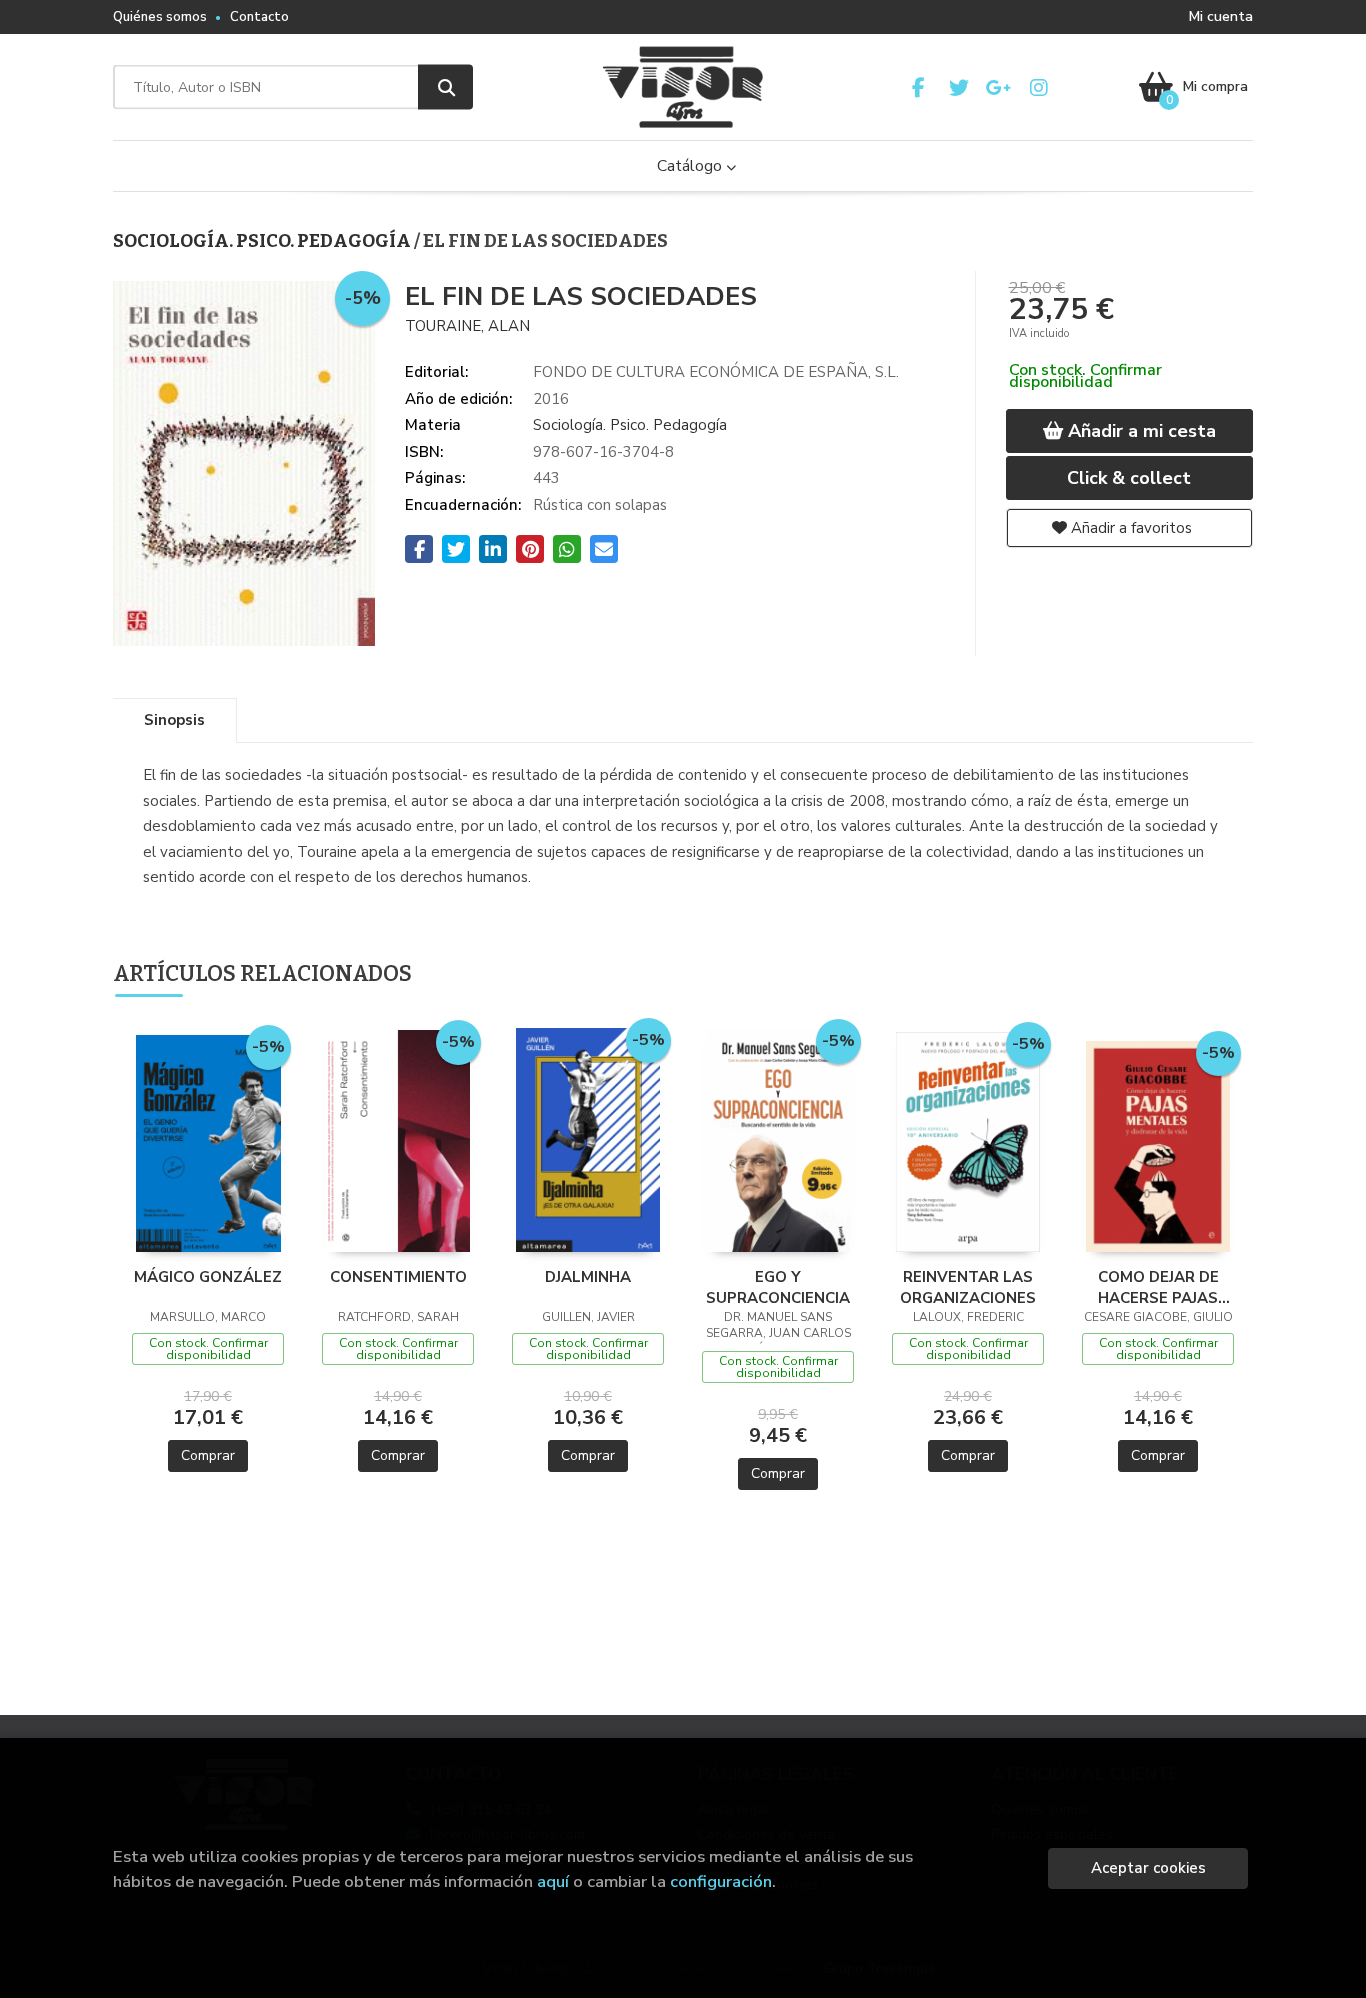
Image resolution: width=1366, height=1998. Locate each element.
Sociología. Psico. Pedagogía (263, 241)
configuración (721, 1881)
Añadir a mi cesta (1139, 431)
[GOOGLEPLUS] (998, 87)
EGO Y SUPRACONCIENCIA (778, 1287)
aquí (553, 1881)
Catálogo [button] (691, 166)
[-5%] (208, 1142)
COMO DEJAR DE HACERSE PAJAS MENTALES (1158, 1287)
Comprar (208, 1455)
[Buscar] (445, 87)
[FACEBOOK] (918, 87)
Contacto (259, 17)
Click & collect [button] (1129, 478)
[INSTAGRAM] (1038, 87)
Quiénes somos (160, 17)
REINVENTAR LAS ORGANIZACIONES (968, 1287)
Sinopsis (174, 720)
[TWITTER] (958, 87)
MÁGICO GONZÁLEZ (208, 1277)
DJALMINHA (588, 1277)
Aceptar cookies (1148, 1868)
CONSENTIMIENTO (398, 1277)
